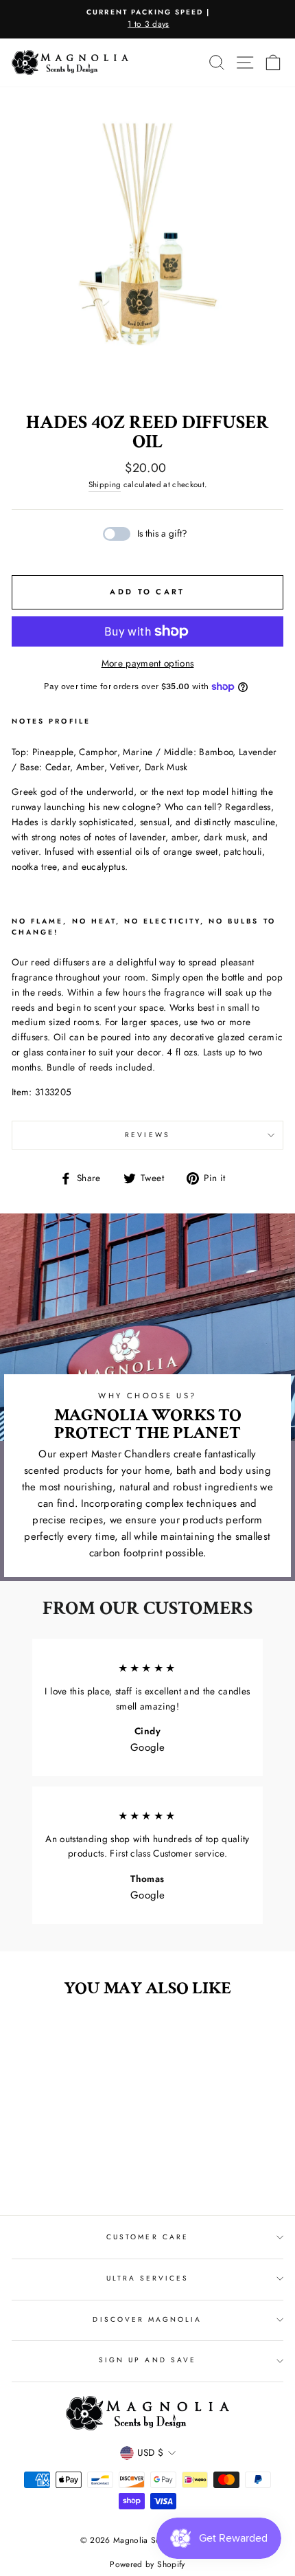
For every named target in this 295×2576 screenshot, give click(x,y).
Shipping (105, 484)
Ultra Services (148, 2278)
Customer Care (147, 2237)
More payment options (148, 663)
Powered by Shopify (147, 2564)
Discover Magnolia (147, 2319)
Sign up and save (147, 2360)
